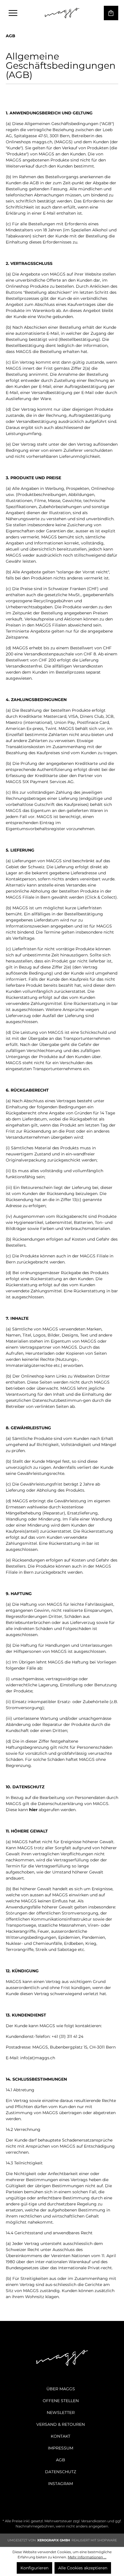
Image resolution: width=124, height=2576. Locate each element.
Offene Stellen (61, 2401)
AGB (61, 2460)
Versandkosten (94, 2521)
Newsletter (61, 2413)
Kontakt (61, 2436)
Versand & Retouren (61, 2424)
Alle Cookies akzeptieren (83, 2568)
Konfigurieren (34, 2568)
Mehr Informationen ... (87, 2557)
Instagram (61, 2484)
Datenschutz (61, 2472)
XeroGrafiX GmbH (54, 2540)
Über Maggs (61, 2389)
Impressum (61, 2448)
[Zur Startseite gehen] (62, 13)
